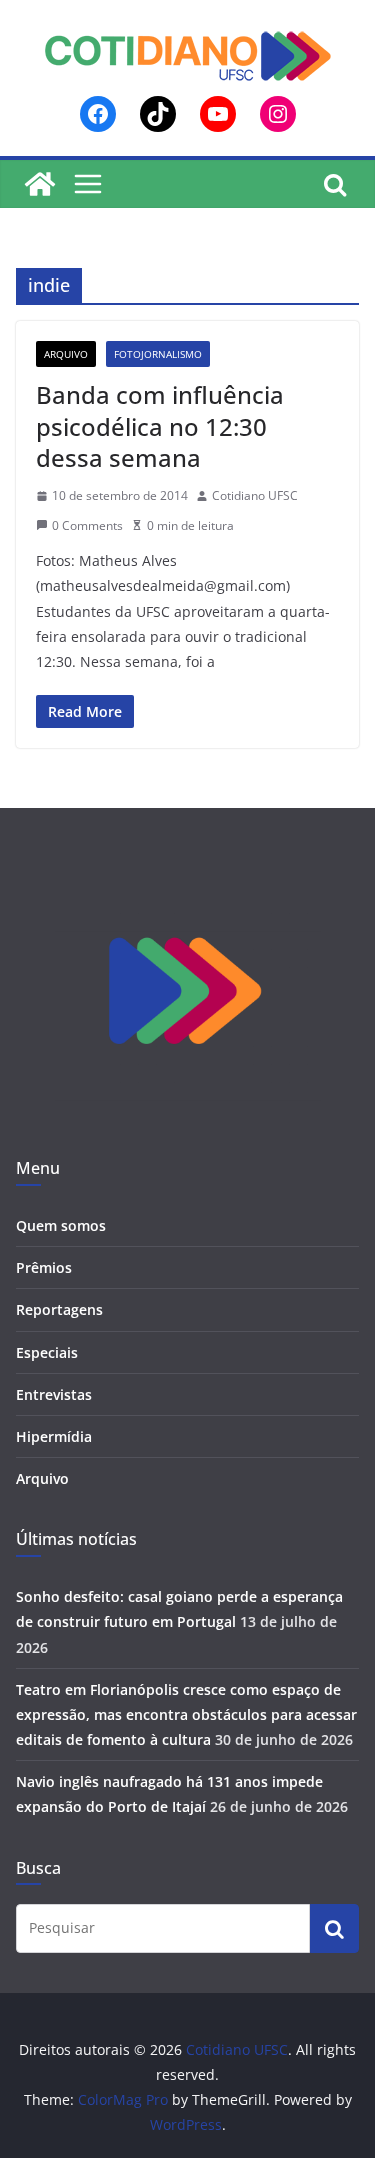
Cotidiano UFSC (255, 495)
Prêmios (44, 1267)
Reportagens (59, 1309)
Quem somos (61, 1225)
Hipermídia (54, 1436)
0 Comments (87, 525)
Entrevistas (54, 1394)
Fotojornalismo (158, 354)
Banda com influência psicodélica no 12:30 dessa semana (160, 425)
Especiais (47, 1352)
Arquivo (66, 354)
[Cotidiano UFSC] (40, 184)
